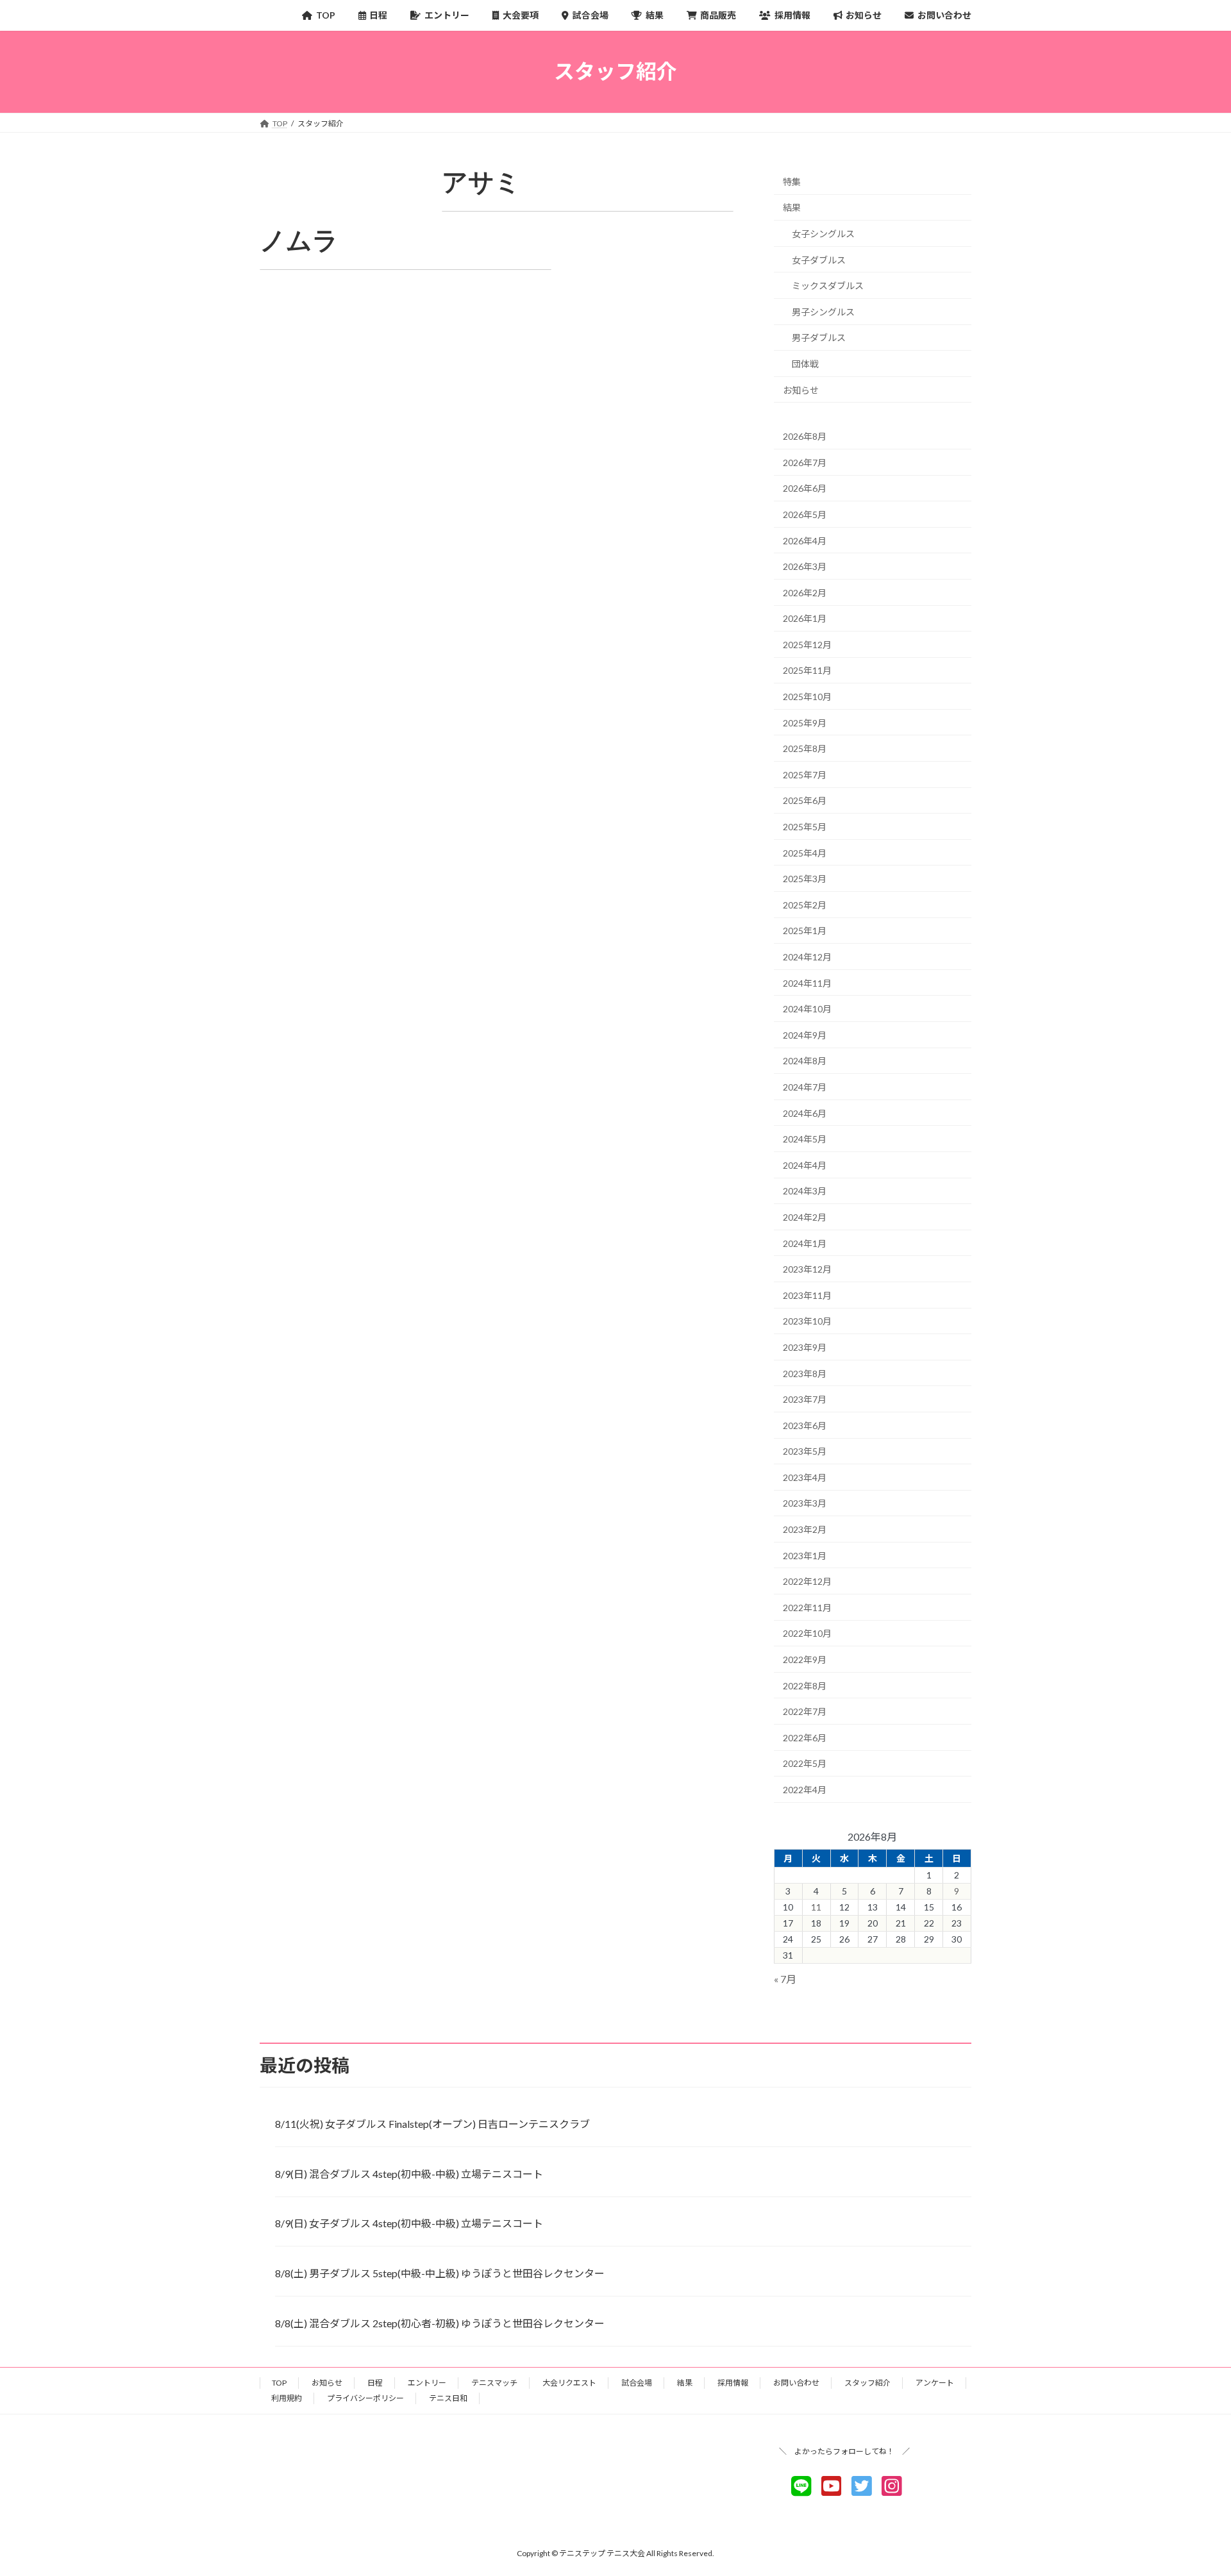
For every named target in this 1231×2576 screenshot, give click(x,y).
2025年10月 (807, 697)
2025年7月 (805, 774)
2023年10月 (807, 1321)
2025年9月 (805, 722)
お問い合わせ (796, 2383)
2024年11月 (807, 983)
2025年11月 (807, 670)
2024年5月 (805, 1139)
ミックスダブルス (828, 286)
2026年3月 (805, 566)
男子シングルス (823, 311)
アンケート (935, 2383)
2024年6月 (805, 1113)
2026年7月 (805, 462)
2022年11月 (807, 1607)
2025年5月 (805, 827)
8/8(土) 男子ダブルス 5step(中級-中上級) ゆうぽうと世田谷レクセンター (440, 2273)
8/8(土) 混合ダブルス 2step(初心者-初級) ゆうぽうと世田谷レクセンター (440, 2323)
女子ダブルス (819, 259)
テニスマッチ (494, 2383)
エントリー (427, 2383)
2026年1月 (805, 618)
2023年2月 (805, 1529)
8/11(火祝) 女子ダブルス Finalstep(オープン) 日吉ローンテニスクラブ (432, 2124)
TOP (279, 2383)
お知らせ (801, 389)
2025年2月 (805, 904)
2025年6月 (805, 800)
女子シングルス (823, 234)
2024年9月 (805, 1034)
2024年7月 (805, 1087)
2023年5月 (805, 1451)
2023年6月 (805, 1425)
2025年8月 (805, 749)
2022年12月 (807, 1581)
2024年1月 (805, 1243)
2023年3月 (805, 1503)
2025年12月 (807, 644)
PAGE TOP (1192, 2486)
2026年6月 (805, 488)
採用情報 (733, 2383)
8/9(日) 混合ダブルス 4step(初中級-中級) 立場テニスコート (409, 2174)
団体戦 (805, 364)
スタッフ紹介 (867, 2383)
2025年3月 (805, 879)
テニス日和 (448, 2398)
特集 (792, 181)
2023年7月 (805, 1399)
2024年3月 (805, 1191)
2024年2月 (805, 1217)
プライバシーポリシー (365, 2398)
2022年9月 (805, 1660)
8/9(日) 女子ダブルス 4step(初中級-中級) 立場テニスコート (409, 2223)
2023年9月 (805, 1347)
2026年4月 (805, 540)
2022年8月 (805, 1685)
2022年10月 (807, 1633)
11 (816, 1907)
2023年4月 (805, 1477)
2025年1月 (805, 931)
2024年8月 (805, 1061)
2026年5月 (805, 514)
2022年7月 (805, 1711)
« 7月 (785, 1979)
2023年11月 (807, 1295)
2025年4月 (805, 852)
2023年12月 (807, 1269)
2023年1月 (805, 1555)
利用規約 (287, 2398)
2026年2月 (805, 592)
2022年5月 (805, 1763)
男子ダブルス (819, 338)
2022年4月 (805, 1790)
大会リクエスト (569, 2383)
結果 (792, 207)
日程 (375, 2383)
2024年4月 (805, 1165)
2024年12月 (807, 957)
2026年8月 (805, 436)
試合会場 (637, 2383)
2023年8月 (805, 1373)
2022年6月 (805, 1737)
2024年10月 (807, 1009)
